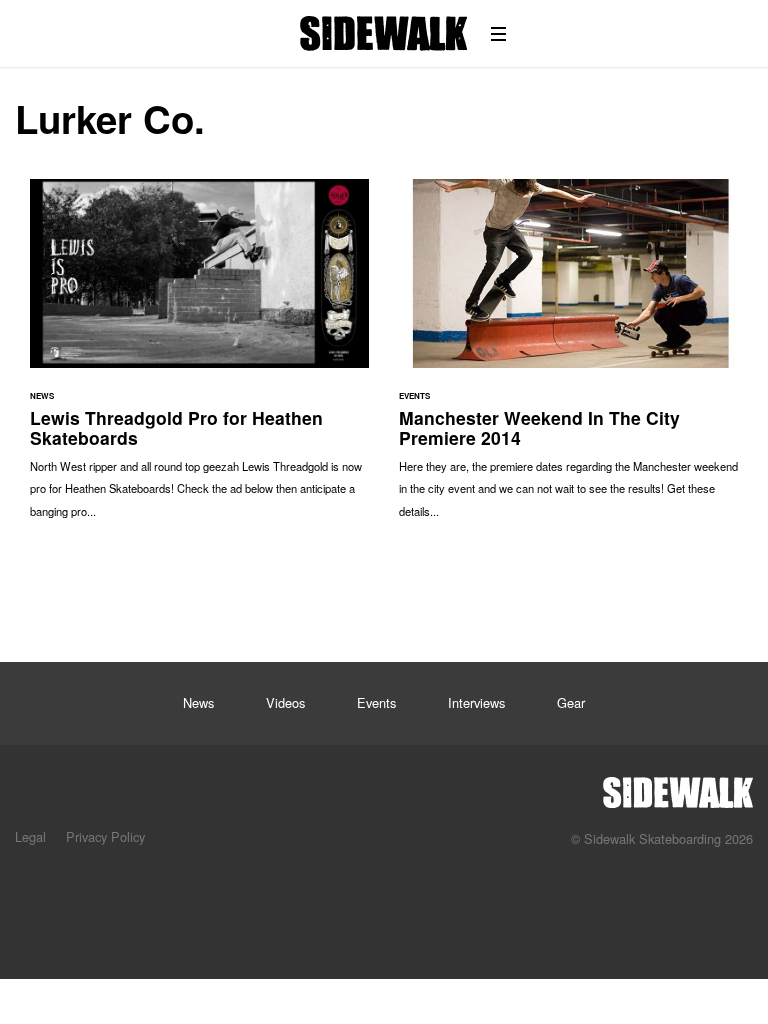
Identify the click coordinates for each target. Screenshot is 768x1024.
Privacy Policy (105, 836)
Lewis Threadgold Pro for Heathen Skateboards (199, 358)
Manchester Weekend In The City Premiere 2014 (568, 358)
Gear (571, 702)
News (198, 702)
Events (376, 702)
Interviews (476, 702)
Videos (285, 702)
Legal (30, 836)
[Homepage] (678, 787)
